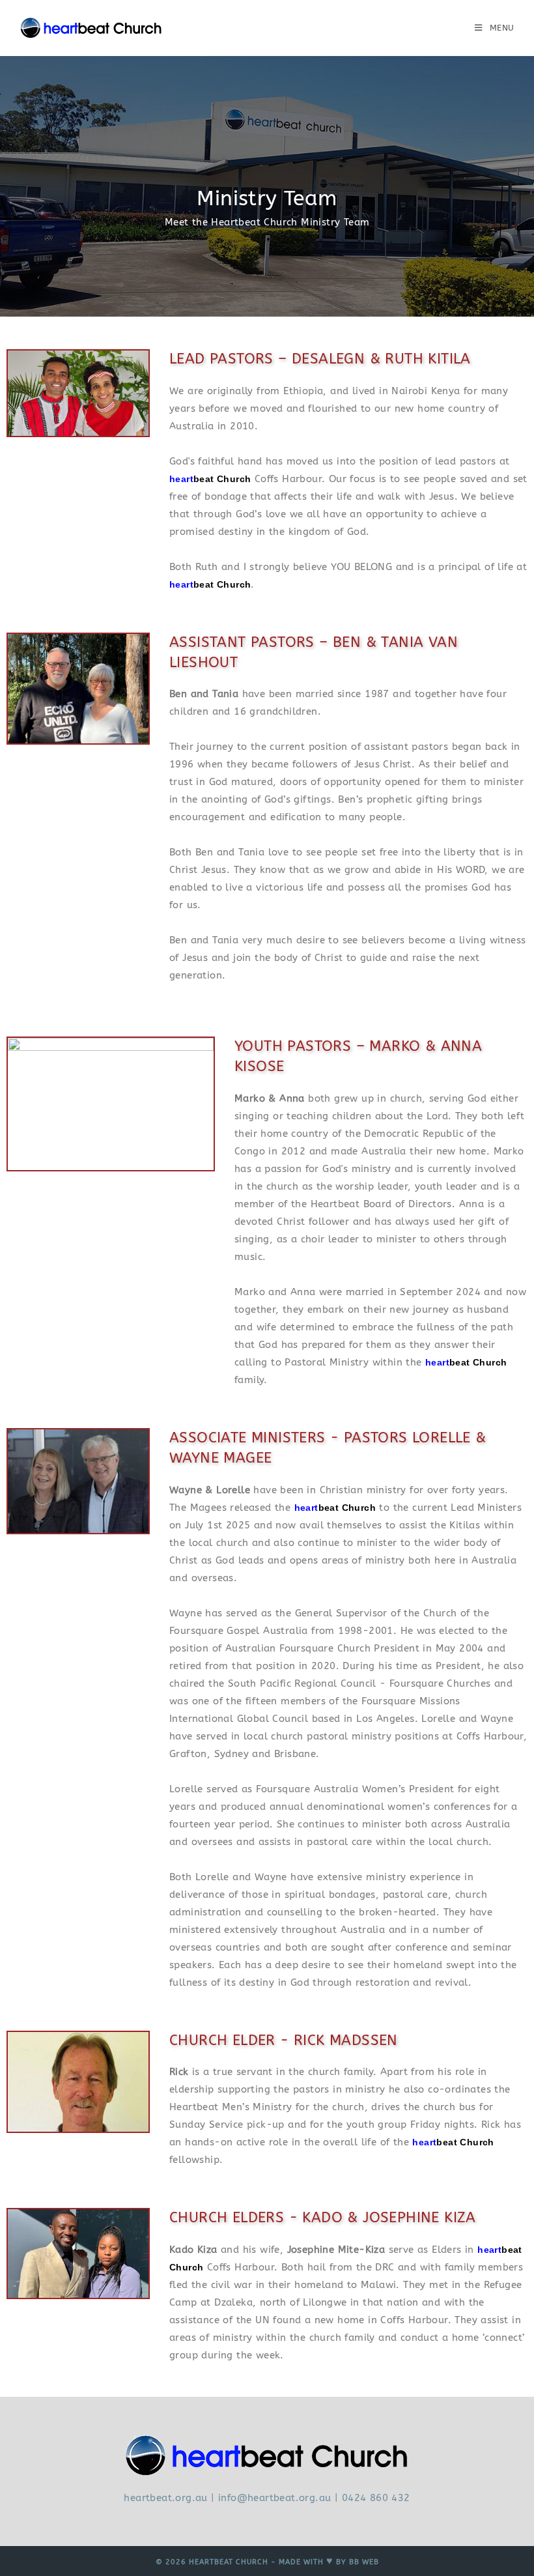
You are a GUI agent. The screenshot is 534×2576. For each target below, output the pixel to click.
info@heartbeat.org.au (274, 2498)
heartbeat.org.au (165, 2498)
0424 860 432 (376, 2498)
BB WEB (364, 2562)
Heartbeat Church (229, 2562)
